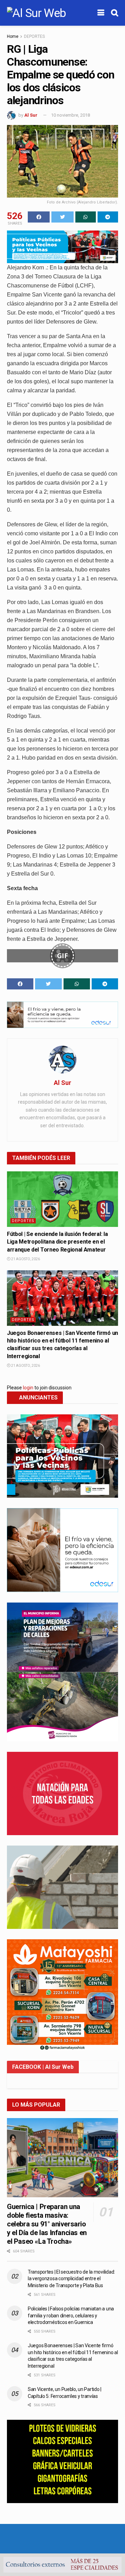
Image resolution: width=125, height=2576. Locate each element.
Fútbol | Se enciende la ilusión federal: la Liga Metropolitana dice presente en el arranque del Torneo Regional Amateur (57, 1242)
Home (13, 36)
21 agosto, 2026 (25, 1259)
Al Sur (31, 115)
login (28, 1388)
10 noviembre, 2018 (70, 115)
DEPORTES (34, 36)
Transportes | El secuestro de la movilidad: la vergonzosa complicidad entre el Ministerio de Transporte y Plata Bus (71, 2279)
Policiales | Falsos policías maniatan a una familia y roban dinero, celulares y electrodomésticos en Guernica (71, 2315)
